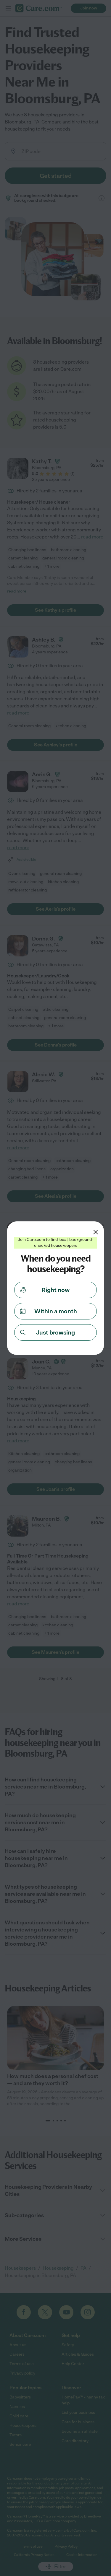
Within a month (56, 1311)
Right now (55, 1290)
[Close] (96, 1232)
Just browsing (55, 1332)
